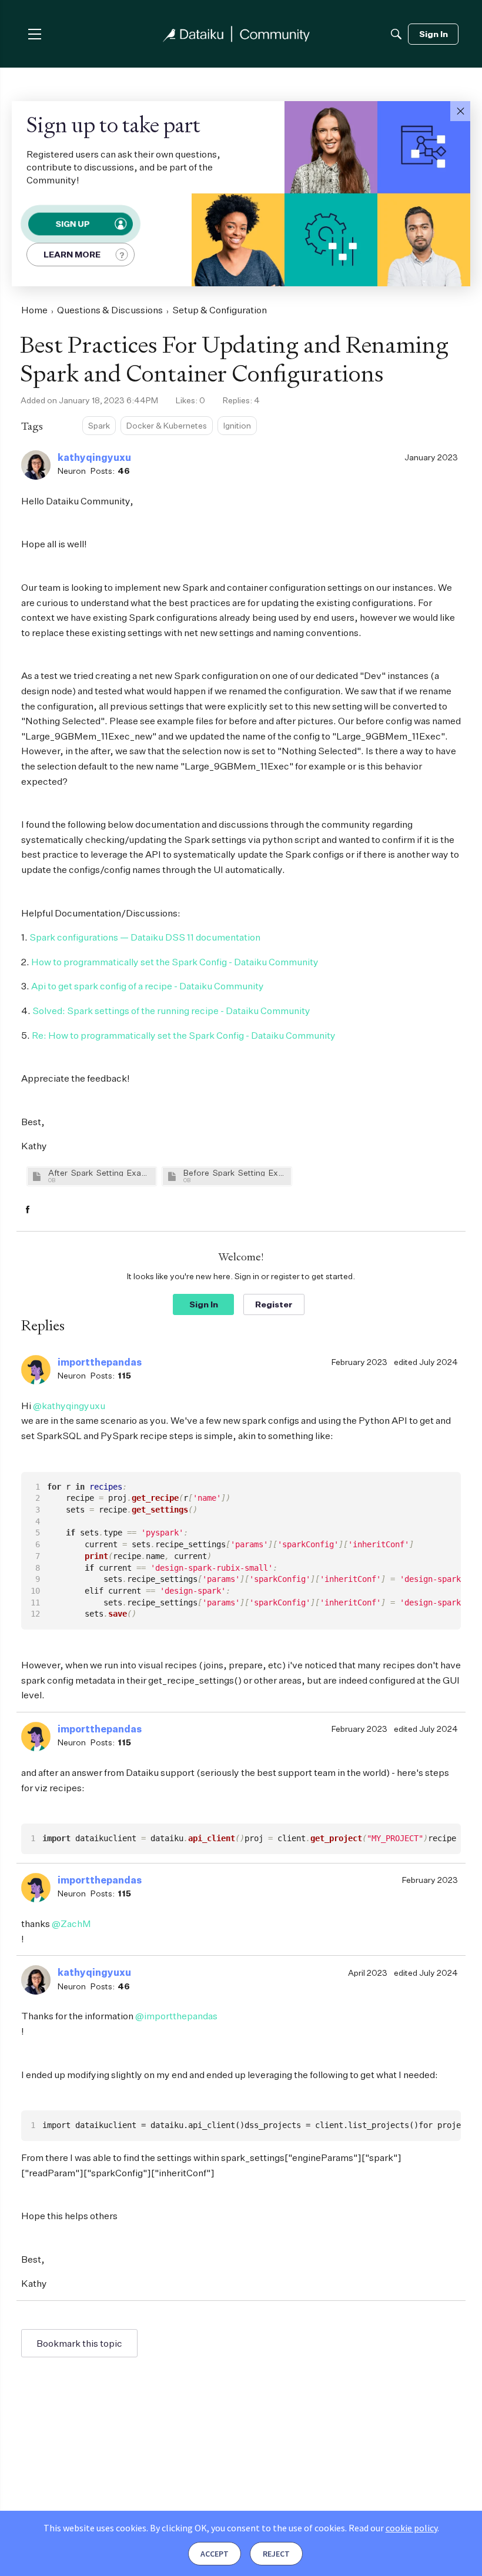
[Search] (396, 34)
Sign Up (72, 224)
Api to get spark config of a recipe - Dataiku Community (148, 986)
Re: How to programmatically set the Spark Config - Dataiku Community (184, 1035)
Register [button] (274, 1304)
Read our (393, 2528)
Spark (99, 425)
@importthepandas (176, 2016)
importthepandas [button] (100, 1362)
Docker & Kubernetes (167, 425)
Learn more (72, 254)
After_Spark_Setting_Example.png (101, 1172)
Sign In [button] (204, 1304)
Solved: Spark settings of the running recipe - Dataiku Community (171, 1011)
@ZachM (71, 1923)
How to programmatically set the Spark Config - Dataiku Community (175, 962)
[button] (460, 111)
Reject (276, 2554)
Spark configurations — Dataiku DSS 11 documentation (145, 937)
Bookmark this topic (79, 2343)
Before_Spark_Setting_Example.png (236, 1172)
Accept (215, 2554)
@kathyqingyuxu (69, 1406)
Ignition (237, 425)
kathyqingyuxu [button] (94, 457)
